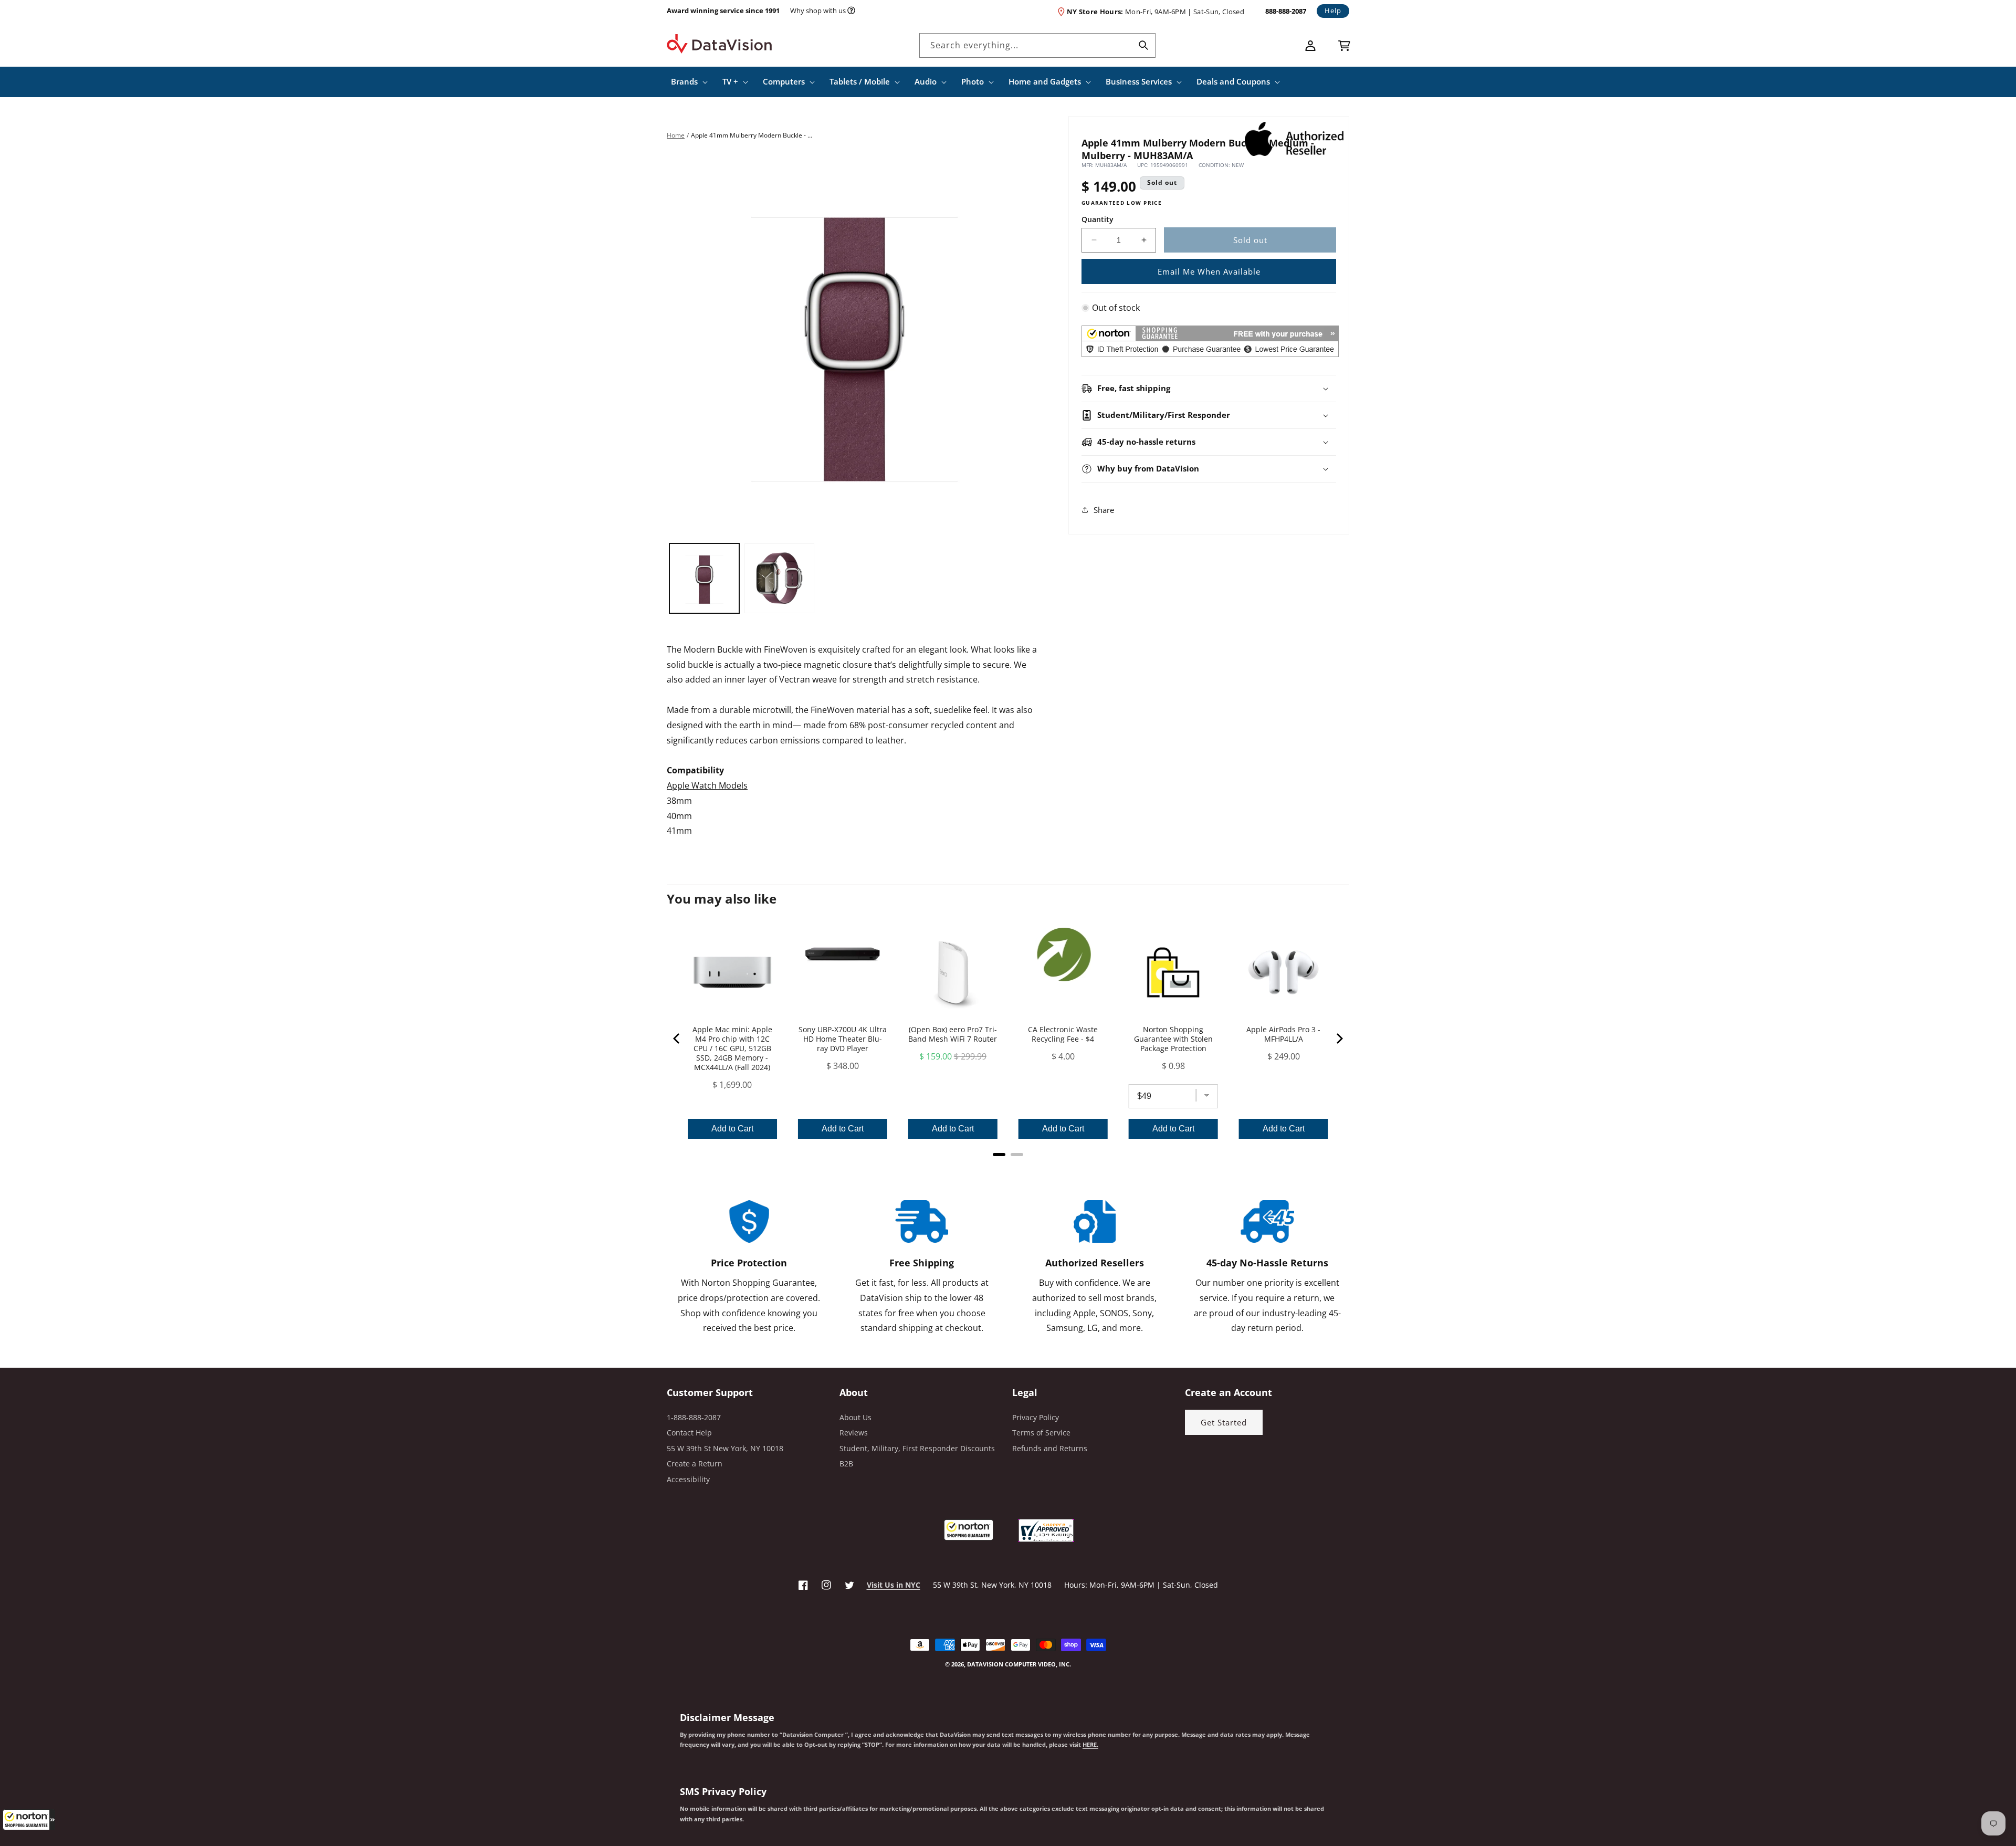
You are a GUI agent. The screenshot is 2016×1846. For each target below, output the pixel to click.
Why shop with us (818, 11)
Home (676, 135)
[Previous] (677, 1039)
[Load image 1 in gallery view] (704, 578)
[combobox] (1037, 45)
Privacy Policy (1036, 1417)
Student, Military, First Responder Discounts (917, 1448)
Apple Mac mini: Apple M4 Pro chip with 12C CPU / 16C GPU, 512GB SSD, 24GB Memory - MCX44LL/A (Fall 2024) (732, 1048)
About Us (855, 1417)
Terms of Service (1041, 1433)
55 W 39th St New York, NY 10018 (725, 1448)
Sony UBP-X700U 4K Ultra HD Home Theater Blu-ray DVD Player (843, 1039)
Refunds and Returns (1050, 1448)
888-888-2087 (1286, 11)
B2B (846, 1464)
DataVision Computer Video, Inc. (1019, 1664)
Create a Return (695, 1464)
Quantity (1098, 219)
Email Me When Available (1209, 271)
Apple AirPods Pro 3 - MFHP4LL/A (1283, 1034)
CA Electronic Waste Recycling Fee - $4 (1063, 1034)
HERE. (1090, 1745)
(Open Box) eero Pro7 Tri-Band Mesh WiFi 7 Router (953, 1034)
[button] (29, 1820)
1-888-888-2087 (694, 1417)
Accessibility (688, 1479)
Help (1333, 11)
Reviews (854, 1433)
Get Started (1224, 1422)
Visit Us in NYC (894, 1585)
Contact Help (689, 1433)
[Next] (1339, 1039)
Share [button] (1104, 510)
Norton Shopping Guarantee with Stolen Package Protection (1173, 1039)
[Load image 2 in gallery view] (779, 578)
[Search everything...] (1143, 45)
